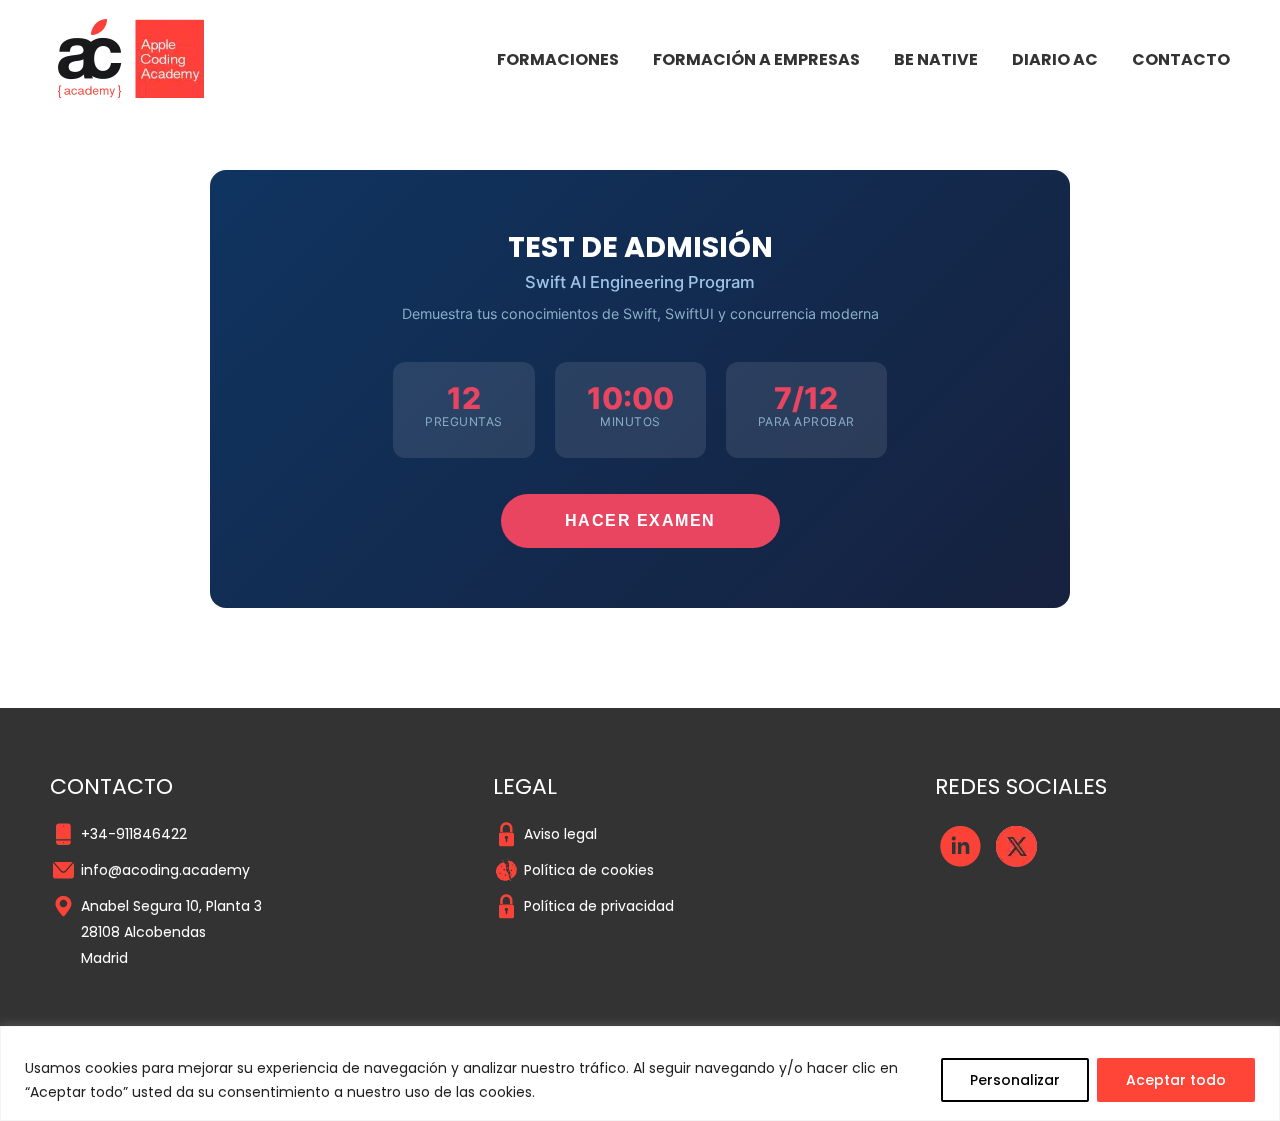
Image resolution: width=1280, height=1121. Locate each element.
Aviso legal (560, 834)
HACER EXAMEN (640, 520)
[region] (640, 1073)
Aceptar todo (1176, 1080)
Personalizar (1015, 1080)
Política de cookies (589, 870)
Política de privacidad (599, 906)
